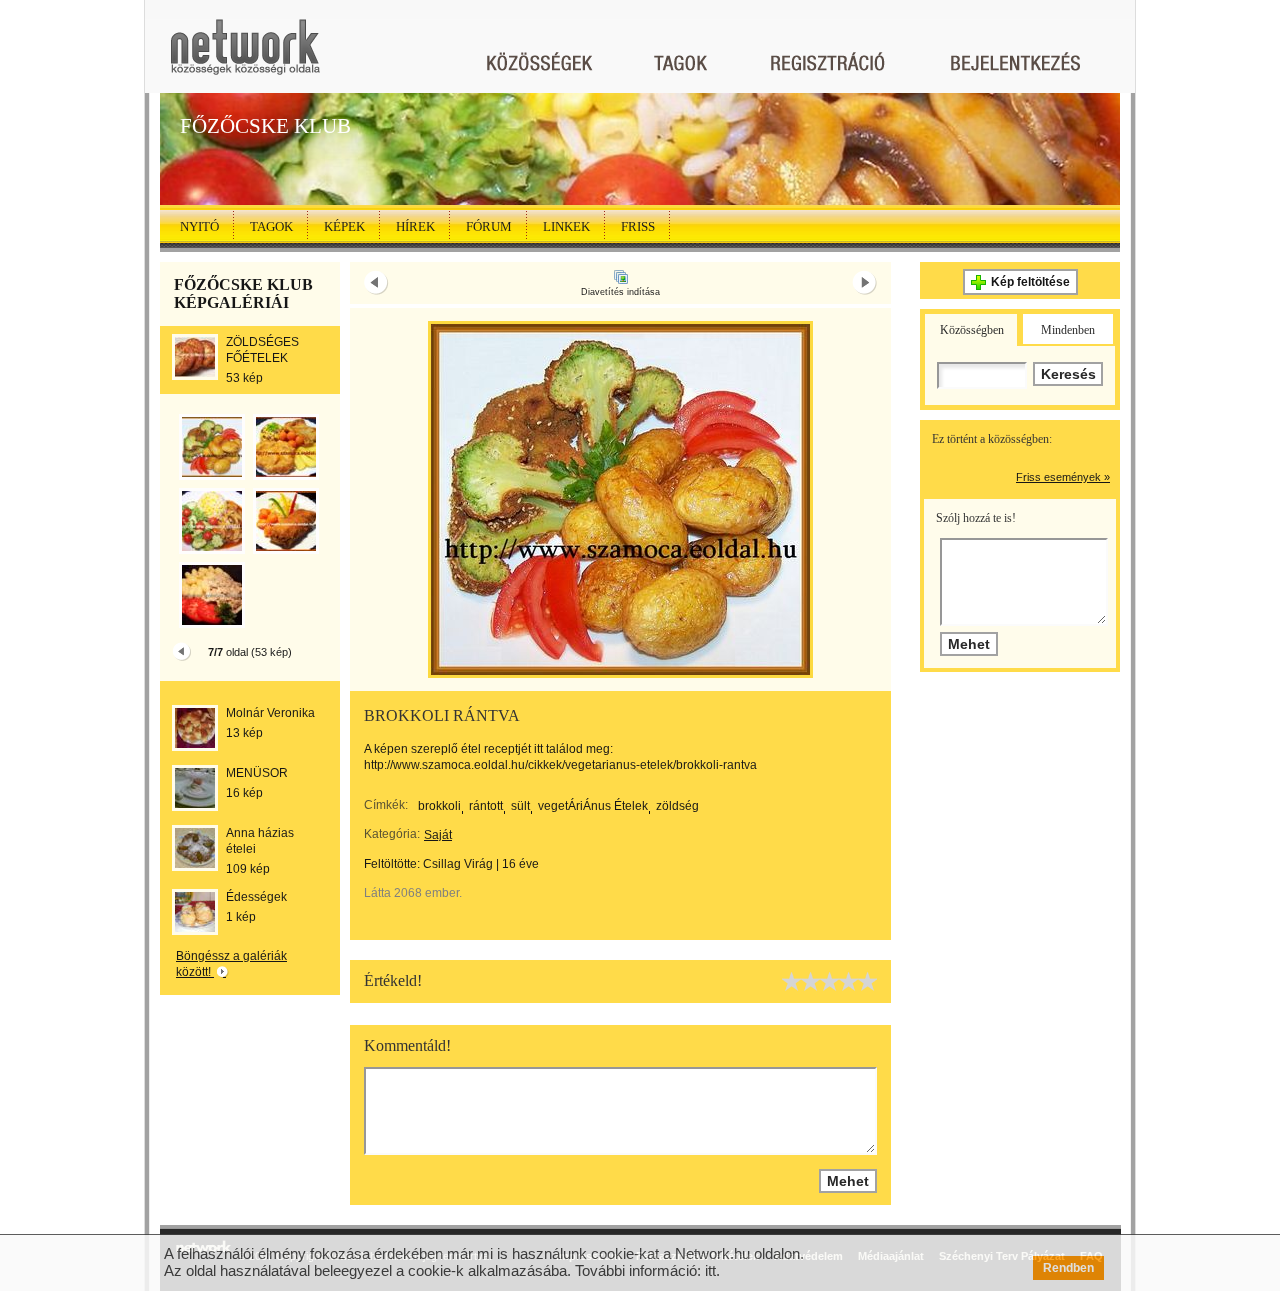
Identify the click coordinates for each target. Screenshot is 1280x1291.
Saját (438, 835)
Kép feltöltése (1030, 282)
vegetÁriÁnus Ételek (593, 806)
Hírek (415, 226)
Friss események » (1063, 477)
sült (520, 806)
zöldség (677, 806)
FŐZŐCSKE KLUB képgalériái (243, 293)
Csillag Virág (458, 864)
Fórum (489, 226)
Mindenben (1068, 330)
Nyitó (199, 226)
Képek (344, 226)
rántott (486, 806)
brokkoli (439, 806)
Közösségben (972, 330)
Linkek (566, 226)
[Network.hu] (245, 56)
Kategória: (392, 834)
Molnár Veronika (270, 713)
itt (710, 1270)
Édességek (256, 897)
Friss (638, 226)
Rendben (1068, 1268)
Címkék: (386, 805)
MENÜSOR (257, 773)
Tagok (271, 226)
